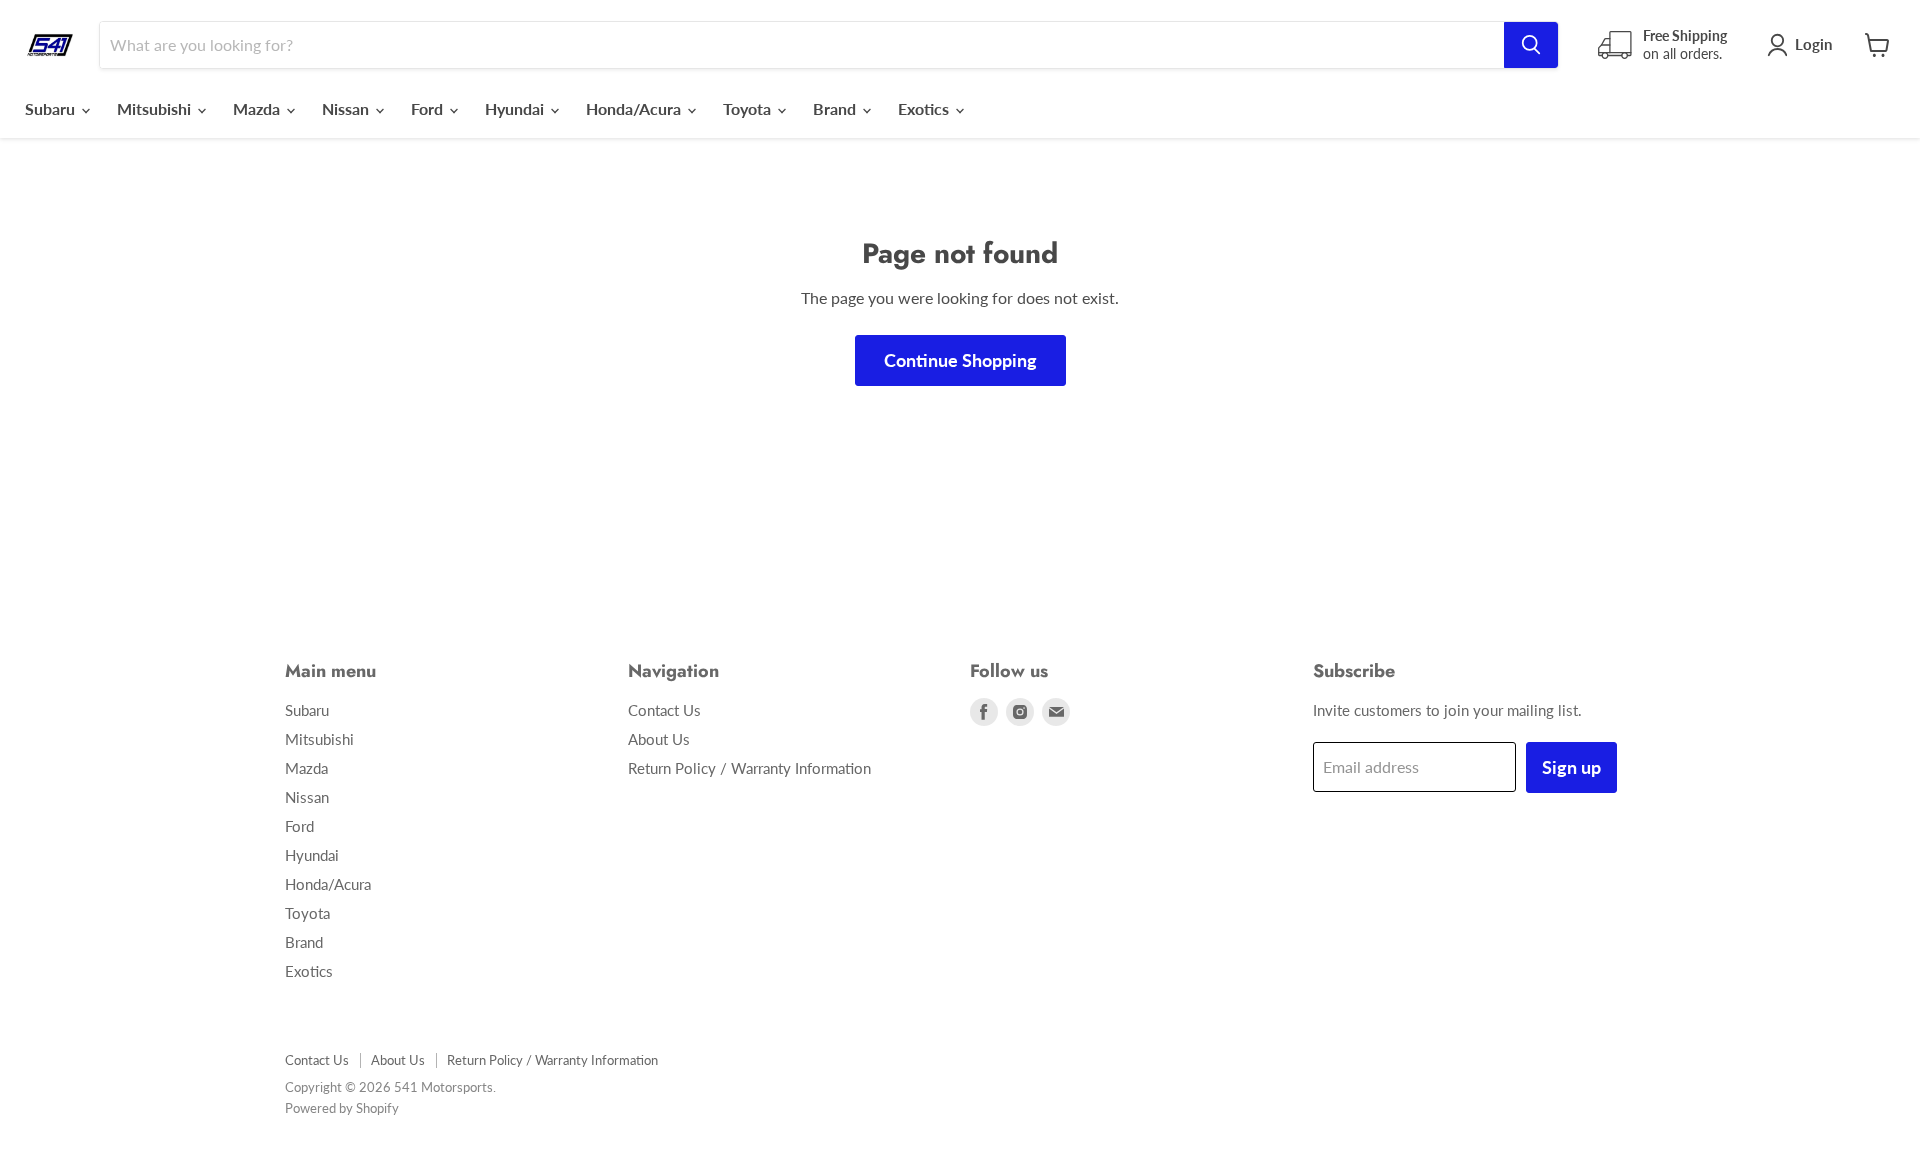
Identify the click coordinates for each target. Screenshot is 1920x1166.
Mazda (258, 108)
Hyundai (516, 108)
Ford (429, 108)
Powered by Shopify (342, 1108)
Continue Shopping (960, 360)
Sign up (1571, 767)
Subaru (52, 108)
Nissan (347, 108)
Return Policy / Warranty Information (749, 768)
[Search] (1531, 45)
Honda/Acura (635, 108)
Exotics (925, 108)
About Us (659, 739)
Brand (836, 108)
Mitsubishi (156, 108)
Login (1813, 44)
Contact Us (664, 710)
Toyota (749, 108)
